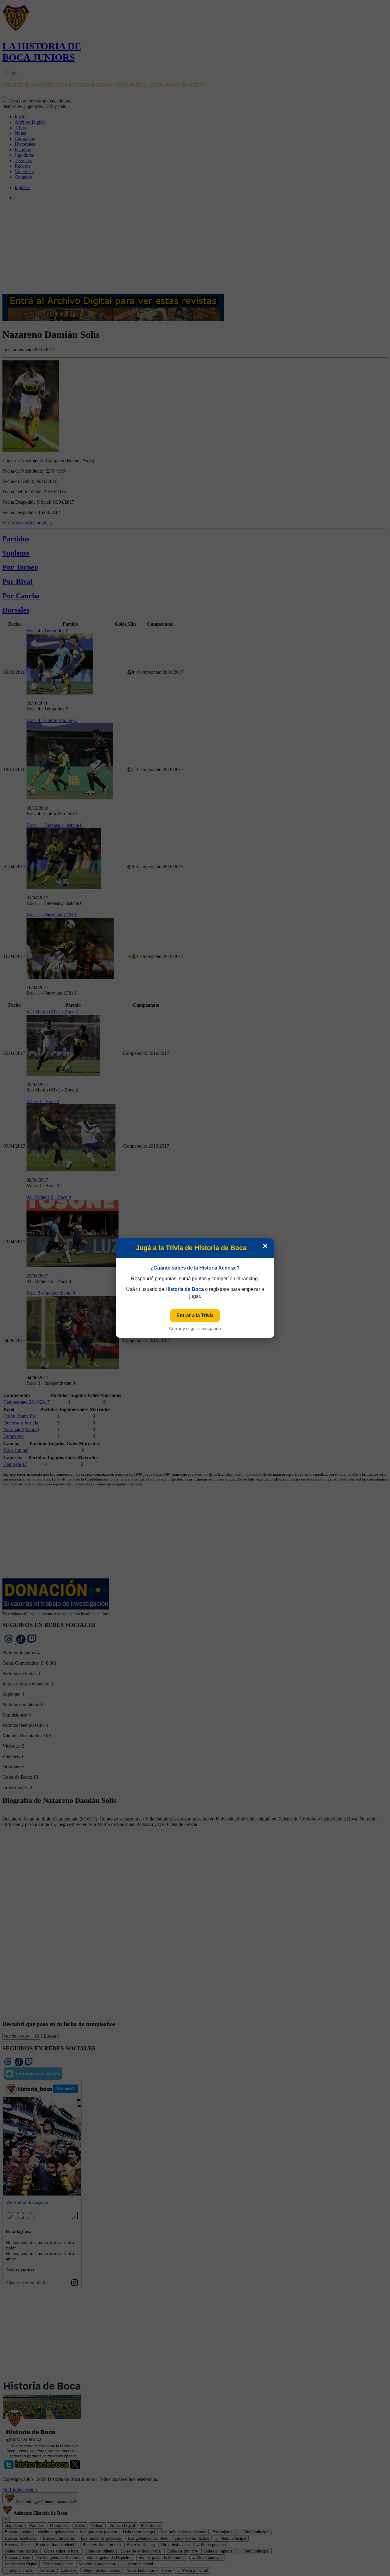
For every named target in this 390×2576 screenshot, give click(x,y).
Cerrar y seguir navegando (195, 1328)
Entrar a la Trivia (195, 1315)
